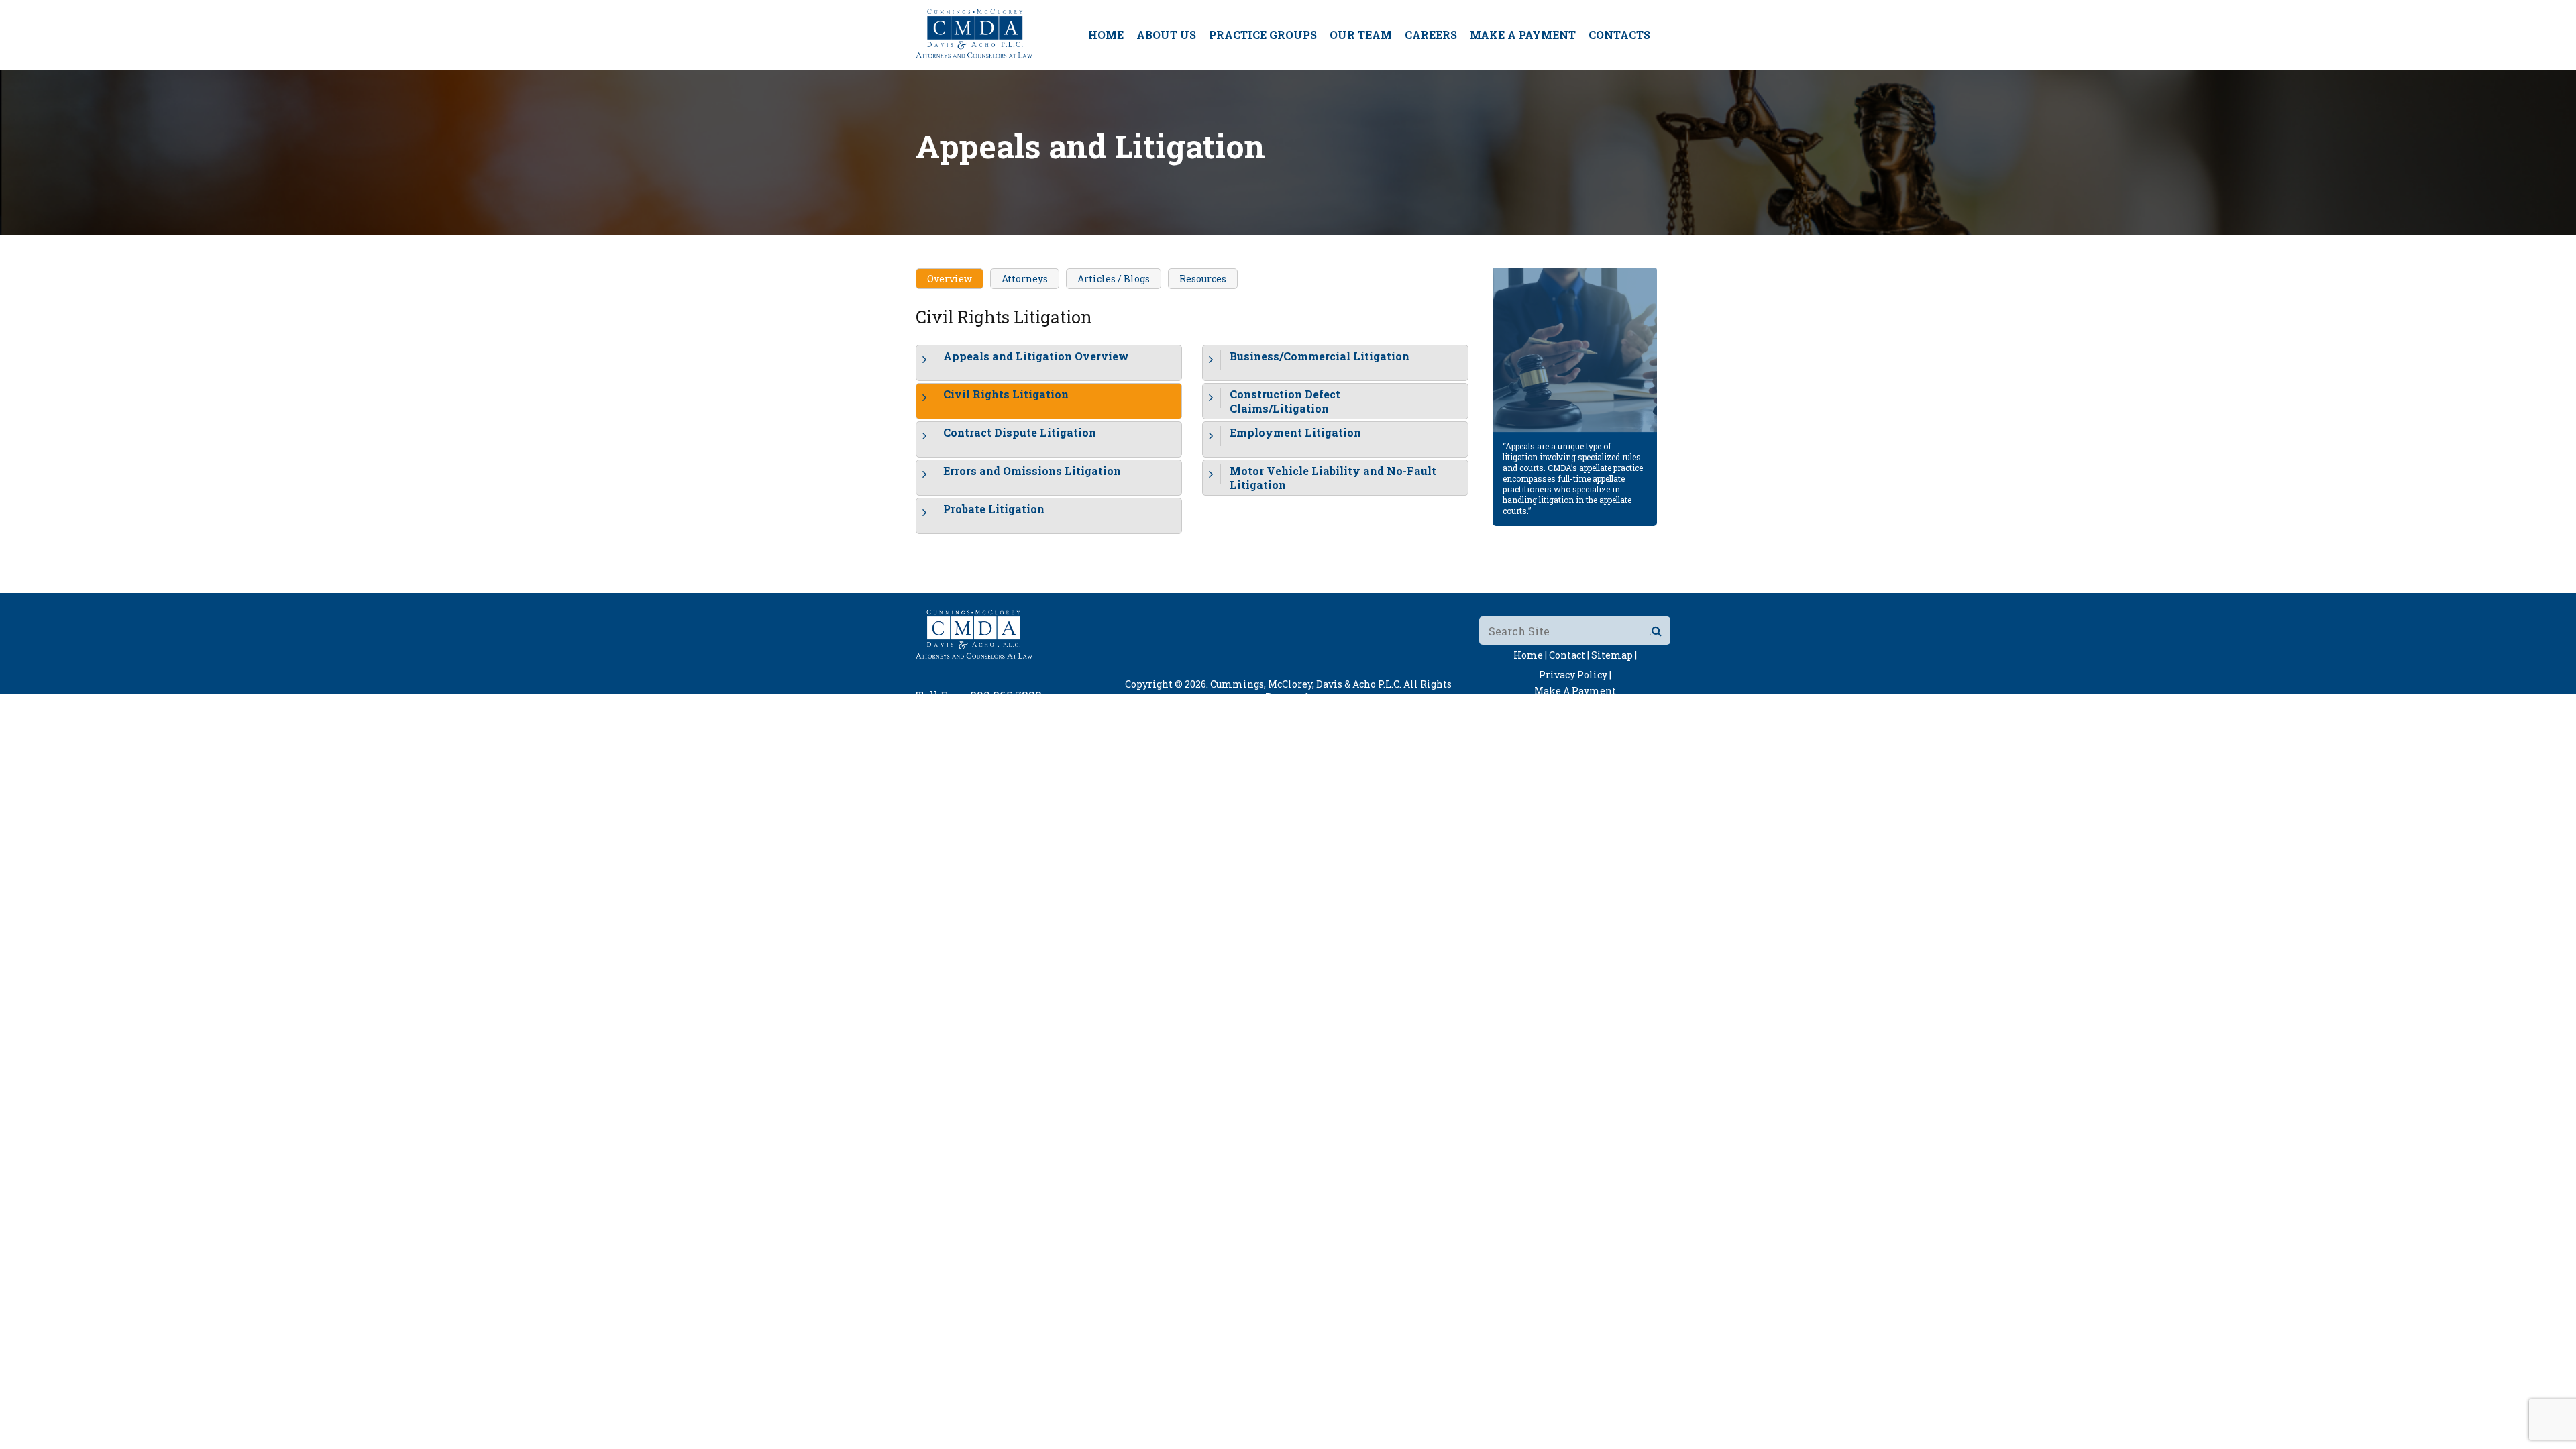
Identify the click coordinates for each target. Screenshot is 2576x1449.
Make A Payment (1523, 35)
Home (1106, 35)
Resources (1203, 279)
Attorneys (1025, 279)
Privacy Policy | (1575, 675)
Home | (1530, 655)
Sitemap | (1614, 655)
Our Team (1361, 35)
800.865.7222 (1006, 695)
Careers (1431, 35)
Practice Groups (1263, 35)
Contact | (1569, 655)
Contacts (1619, 35)
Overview (950, 279)
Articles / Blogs (1114, 279)
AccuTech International (1373, 709)
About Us (1166, 35)
